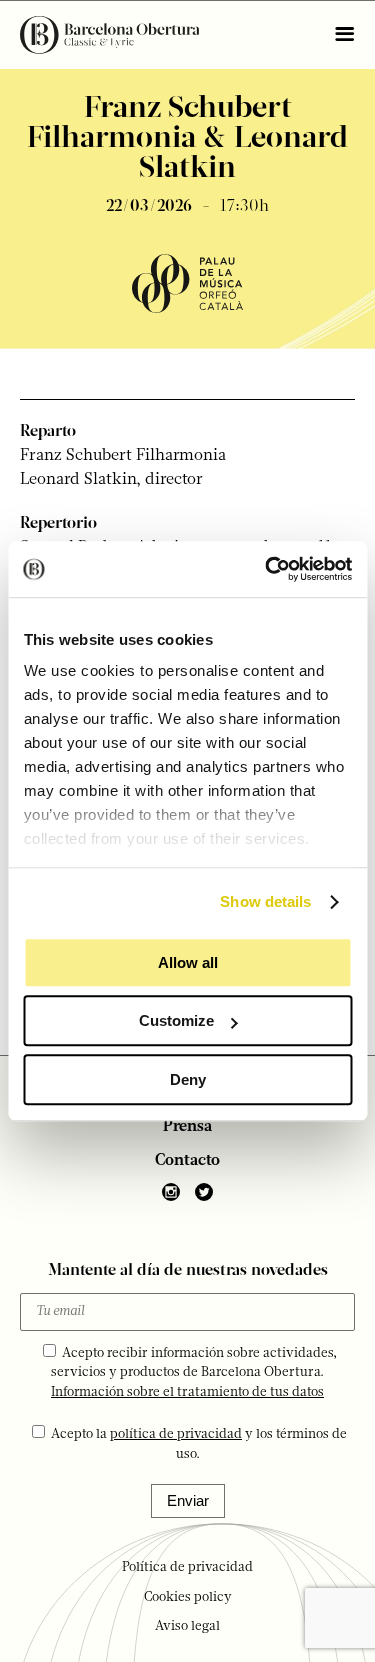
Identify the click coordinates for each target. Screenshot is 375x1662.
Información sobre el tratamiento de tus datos (187, 1392)
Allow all (188, 962)
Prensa (187, 1127)
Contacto (187, 1161)
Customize (176, 1020)
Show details (265, 901)
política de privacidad (176, 1434)
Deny (188, 1079)
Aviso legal (187, 1626)
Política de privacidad (187, 1567)
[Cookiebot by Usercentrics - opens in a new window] (267, 569)
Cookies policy (188, 1597)
